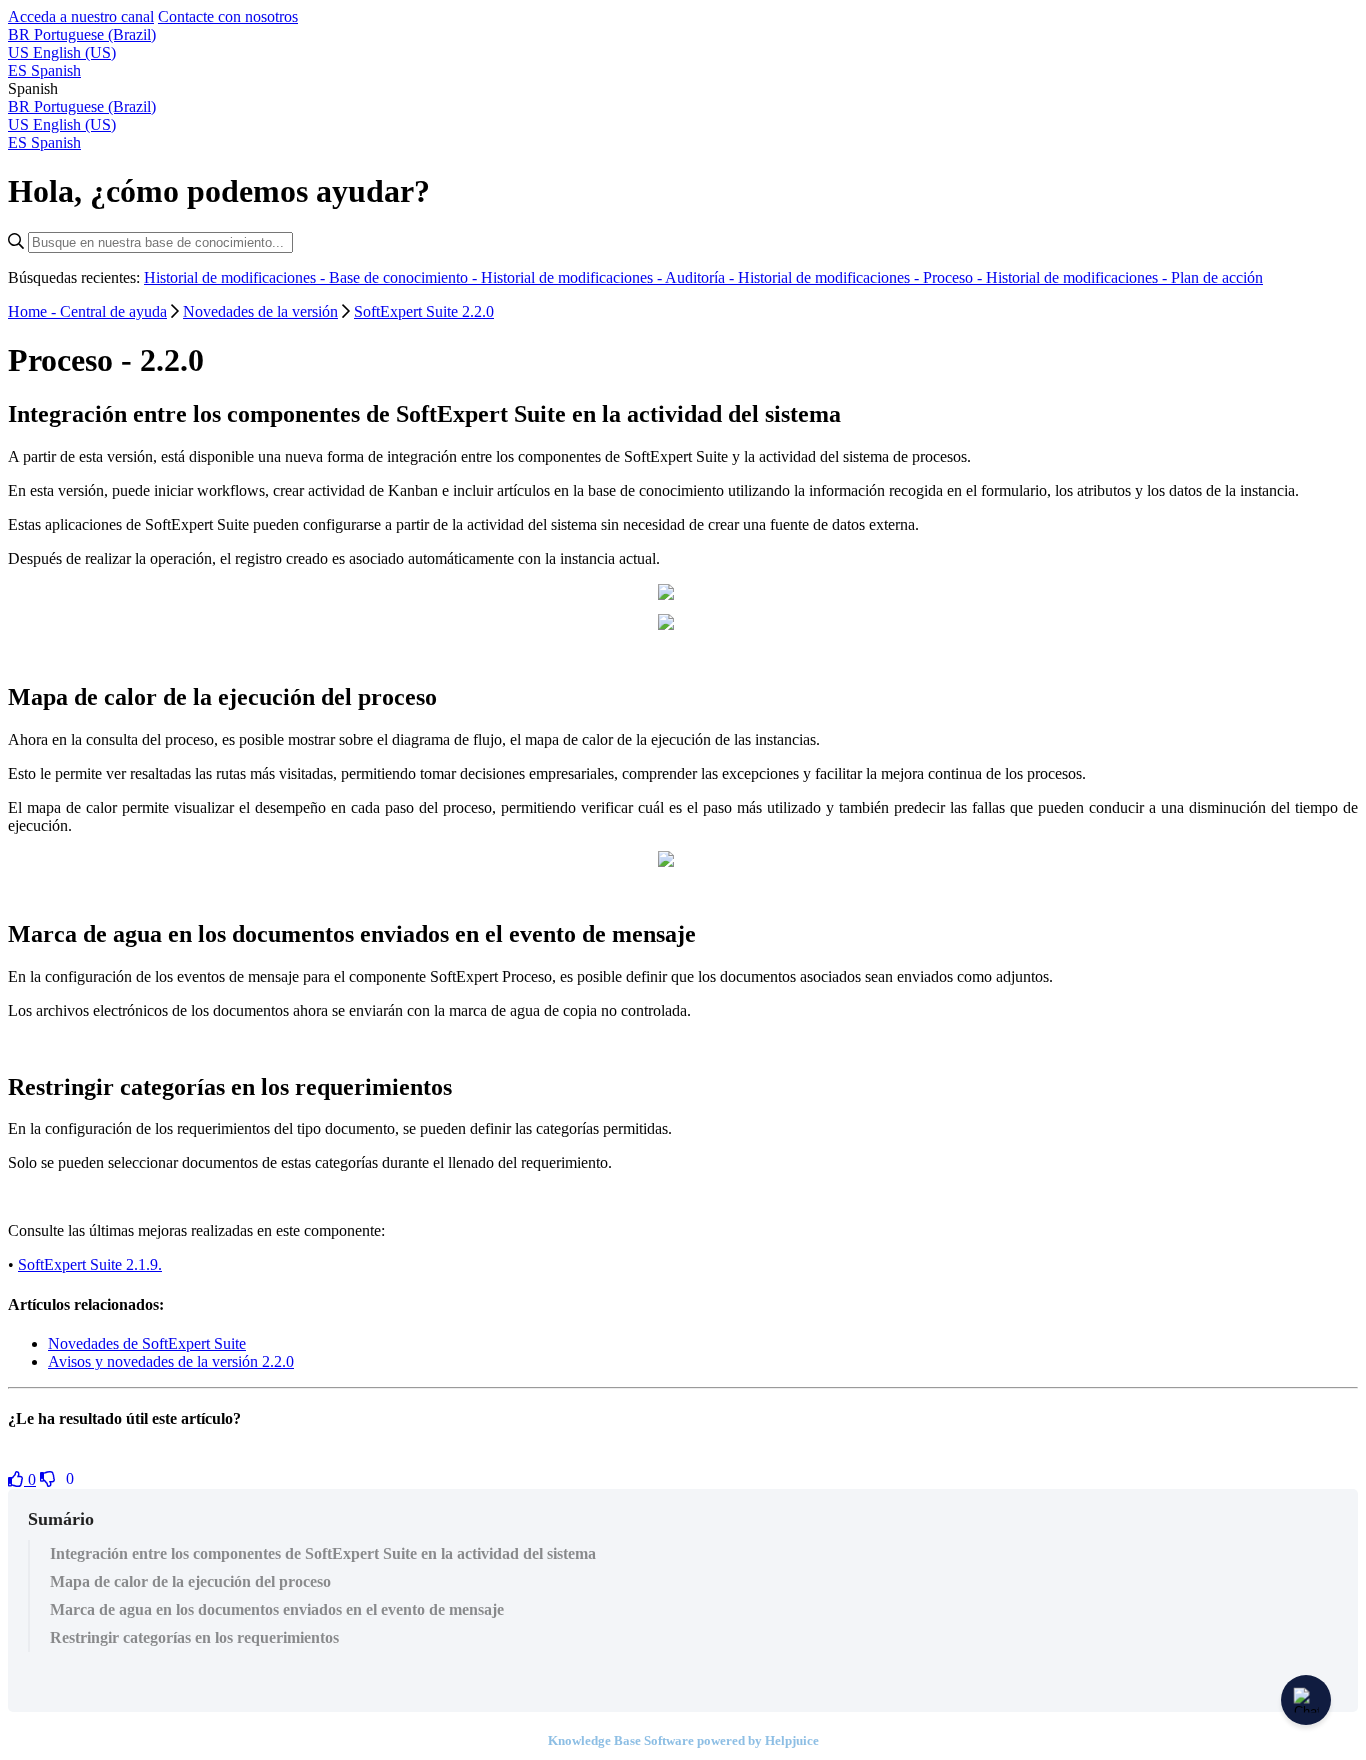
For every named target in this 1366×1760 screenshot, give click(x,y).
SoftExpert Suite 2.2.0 (424, 311)
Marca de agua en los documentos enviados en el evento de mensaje (277, 1609)
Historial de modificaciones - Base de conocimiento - (312, 277)
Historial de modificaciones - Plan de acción (1124, 277)
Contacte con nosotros (228, 16)
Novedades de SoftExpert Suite (147, 1343)
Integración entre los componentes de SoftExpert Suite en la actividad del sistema (323, 1553)
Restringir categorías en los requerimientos (194, 1637)
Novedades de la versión (260, 311)
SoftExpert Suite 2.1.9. (90, 1264)
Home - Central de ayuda (87, 311)
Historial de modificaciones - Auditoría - (609, 277)
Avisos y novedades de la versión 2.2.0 (171, 1361)
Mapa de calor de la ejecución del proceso (190, 1581)
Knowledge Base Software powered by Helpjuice (683, 1740)
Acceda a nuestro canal (81, 16)
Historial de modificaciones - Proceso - (862, 277)
